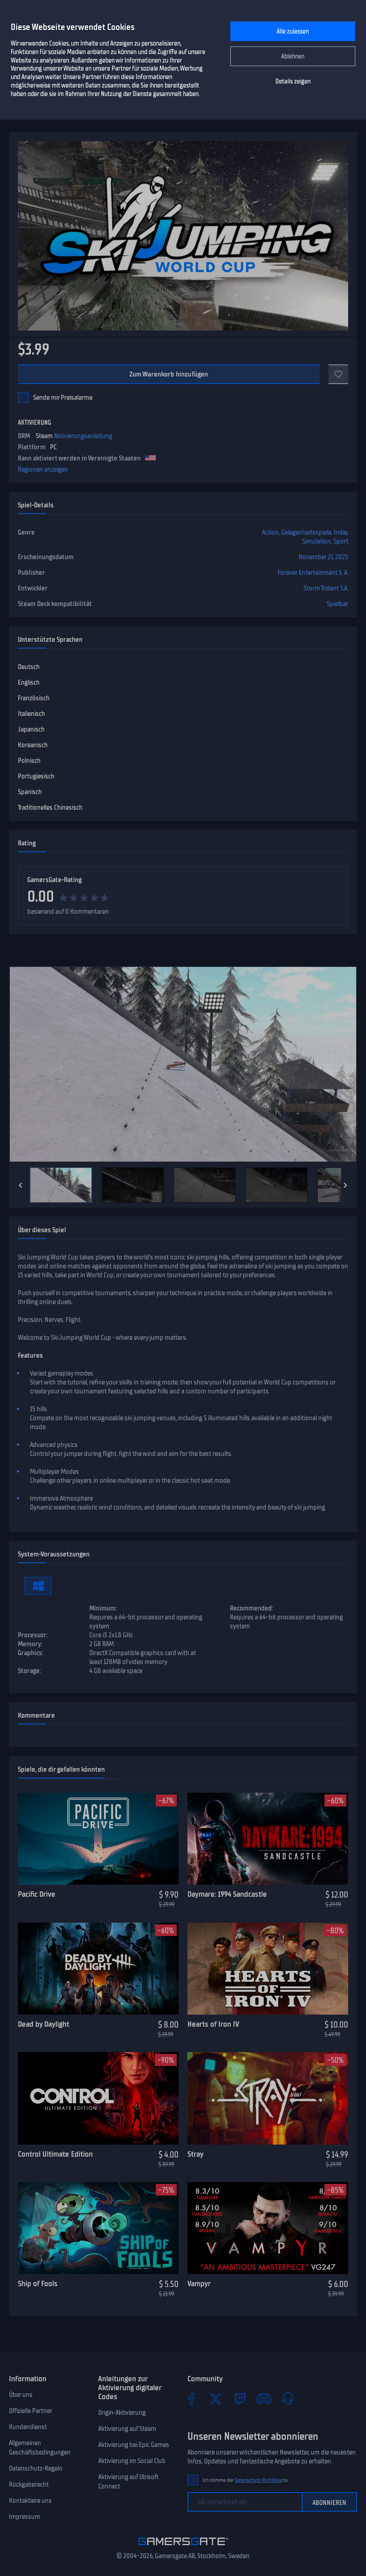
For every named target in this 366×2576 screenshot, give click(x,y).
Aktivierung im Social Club (132, 2461)
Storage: (29, 1671)
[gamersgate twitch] (240, 2399)
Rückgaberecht (29, 2484)
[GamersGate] (183, 2547)
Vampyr (199, 2283)
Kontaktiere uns (30, 2501)
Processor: (33, 1635)
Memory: (30, 1644)
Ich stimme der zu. (246, 2480)
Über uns (21, 2395)
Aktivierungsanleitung (83, 436)
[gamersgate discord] (264, 2399)
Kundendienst (28, 2427)
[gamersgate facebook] (191, 2399)
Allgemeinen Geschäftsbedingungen (40, 2448)
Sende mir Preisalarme (63, 397)
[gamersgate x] (216, 2399)
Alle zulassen (293, 31)
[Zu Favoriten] (338, 374)
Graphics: (31, 1653)
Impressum (25, 2517)
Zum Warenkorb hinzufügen (169, 374)
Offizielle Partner (31, 2411)
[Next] (345, 1185)
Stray (195, 2154)
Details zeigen (293, 82)
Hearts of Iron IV (213, 2024)
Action (270, 532)
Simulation (316, 541)
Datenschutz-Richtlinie (259, 2480)
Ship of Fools (38, 2283)
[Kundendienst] (288, 2399)
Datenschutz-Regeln (36, 2468)
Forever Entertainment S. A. (313, 573)
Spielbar (337, 604)
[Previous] (21, 1185)
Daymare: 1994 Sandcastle (227, 1894)
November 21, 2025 (323, 557)
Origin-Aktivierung (122, 2413)
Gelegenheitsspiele (306, 532)
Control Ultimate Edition (55, 2154)
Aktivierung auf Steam (127, 2429)
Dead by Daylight (44, 2024)
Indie (341, 532)
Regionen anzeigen (43, 469)
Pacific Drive (37, 1894)
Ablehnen (293, 56)
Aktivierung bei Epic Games (134, 2445)
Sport (341, 541)
